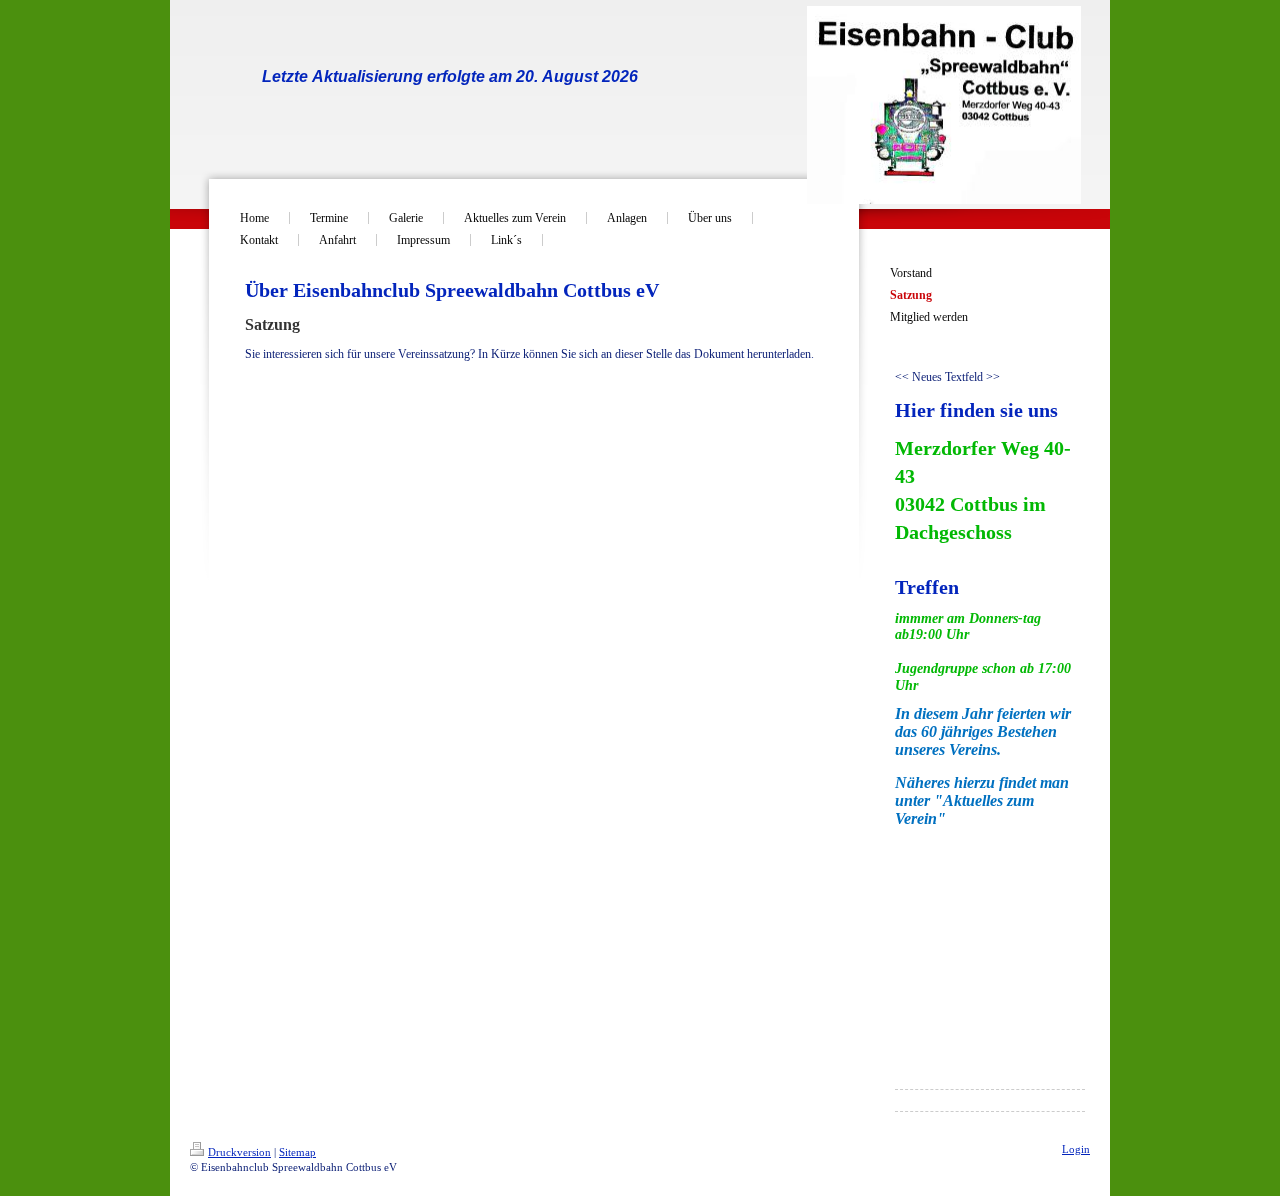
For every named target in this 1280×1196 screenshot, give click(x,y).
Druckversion (239, 1152)
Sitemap (297, 1152)
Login (1076, 1149)
